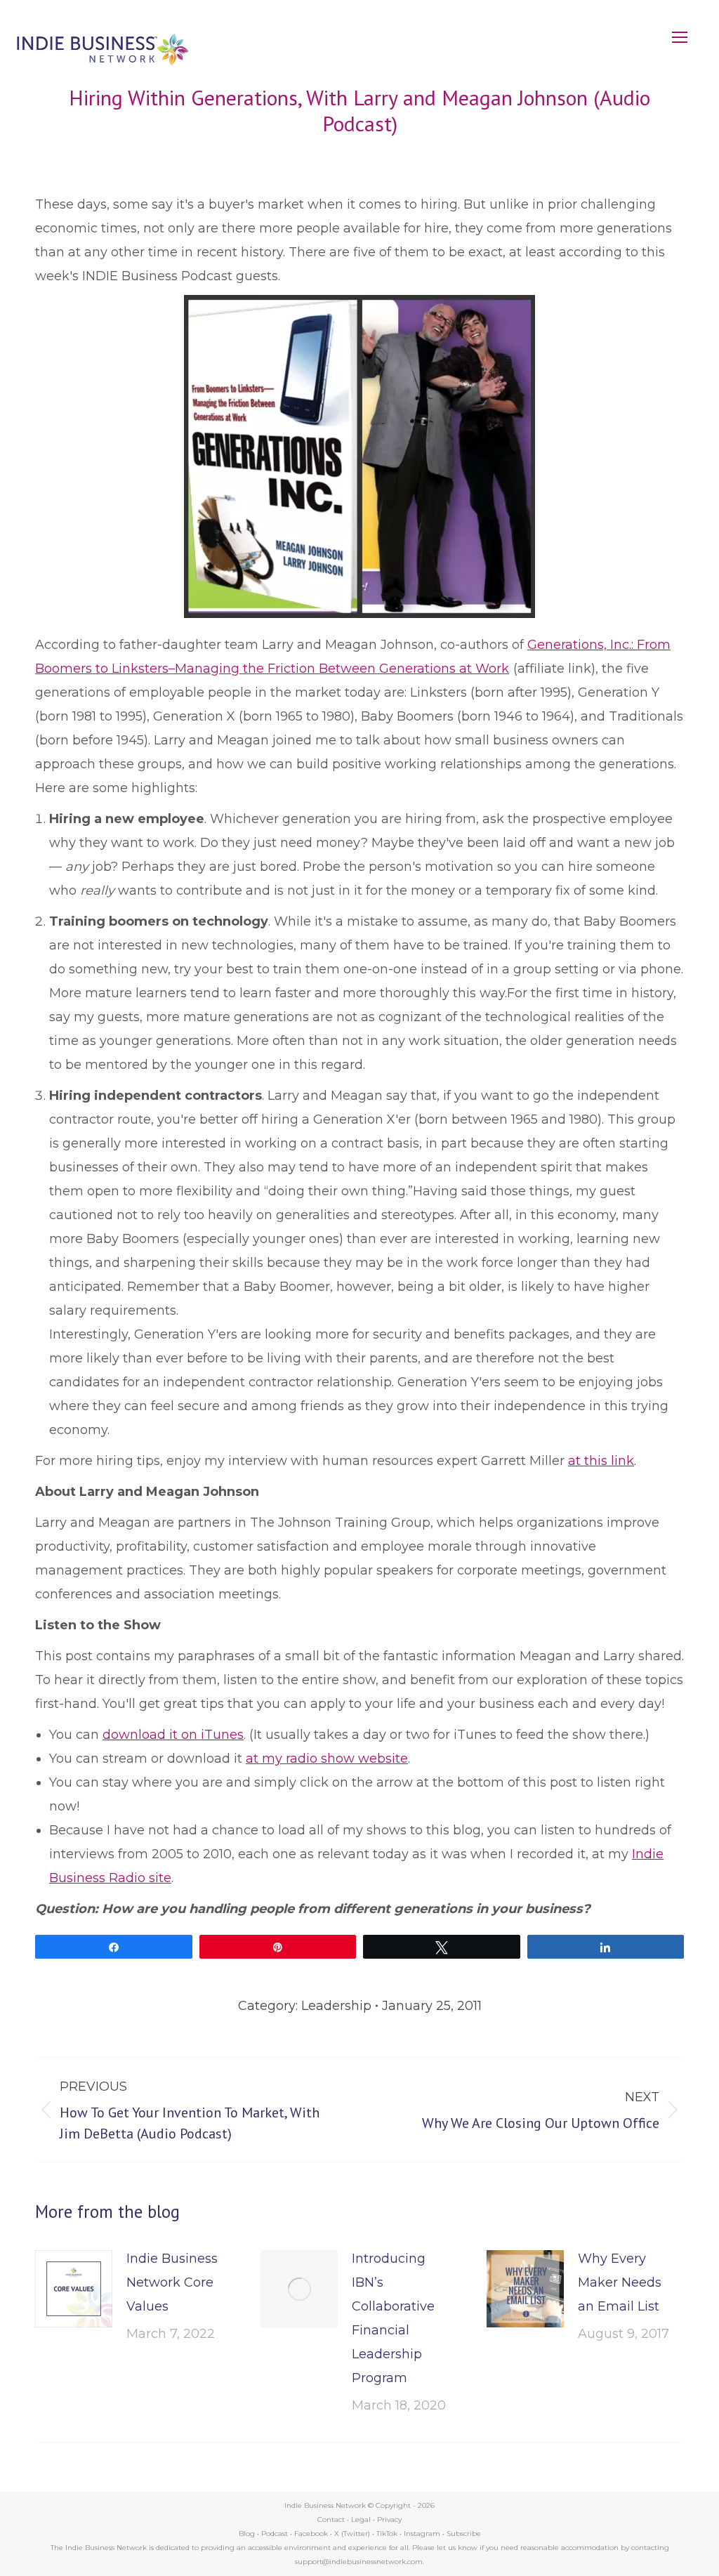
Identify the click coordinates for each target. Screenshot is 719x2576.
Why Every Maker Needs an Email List (620, 2282)
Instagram (422, 2534)
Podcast (275, 2534)
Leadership (336, 2006)
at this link (601, 1461)
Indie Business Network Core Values (172, 2282)
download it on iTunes (173, 1735)
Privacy (389, 2519)
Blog (247, 2534)
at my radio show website (327, 1759)
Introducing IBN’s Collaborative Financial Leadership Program (393, 2318)
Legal (361, 2519)
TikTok (387, 2534)
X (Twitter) (353, 2534)
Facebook (311, 2534)
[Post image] (74, 2289)
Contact (331, 2519)
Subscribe (464, 2534)
